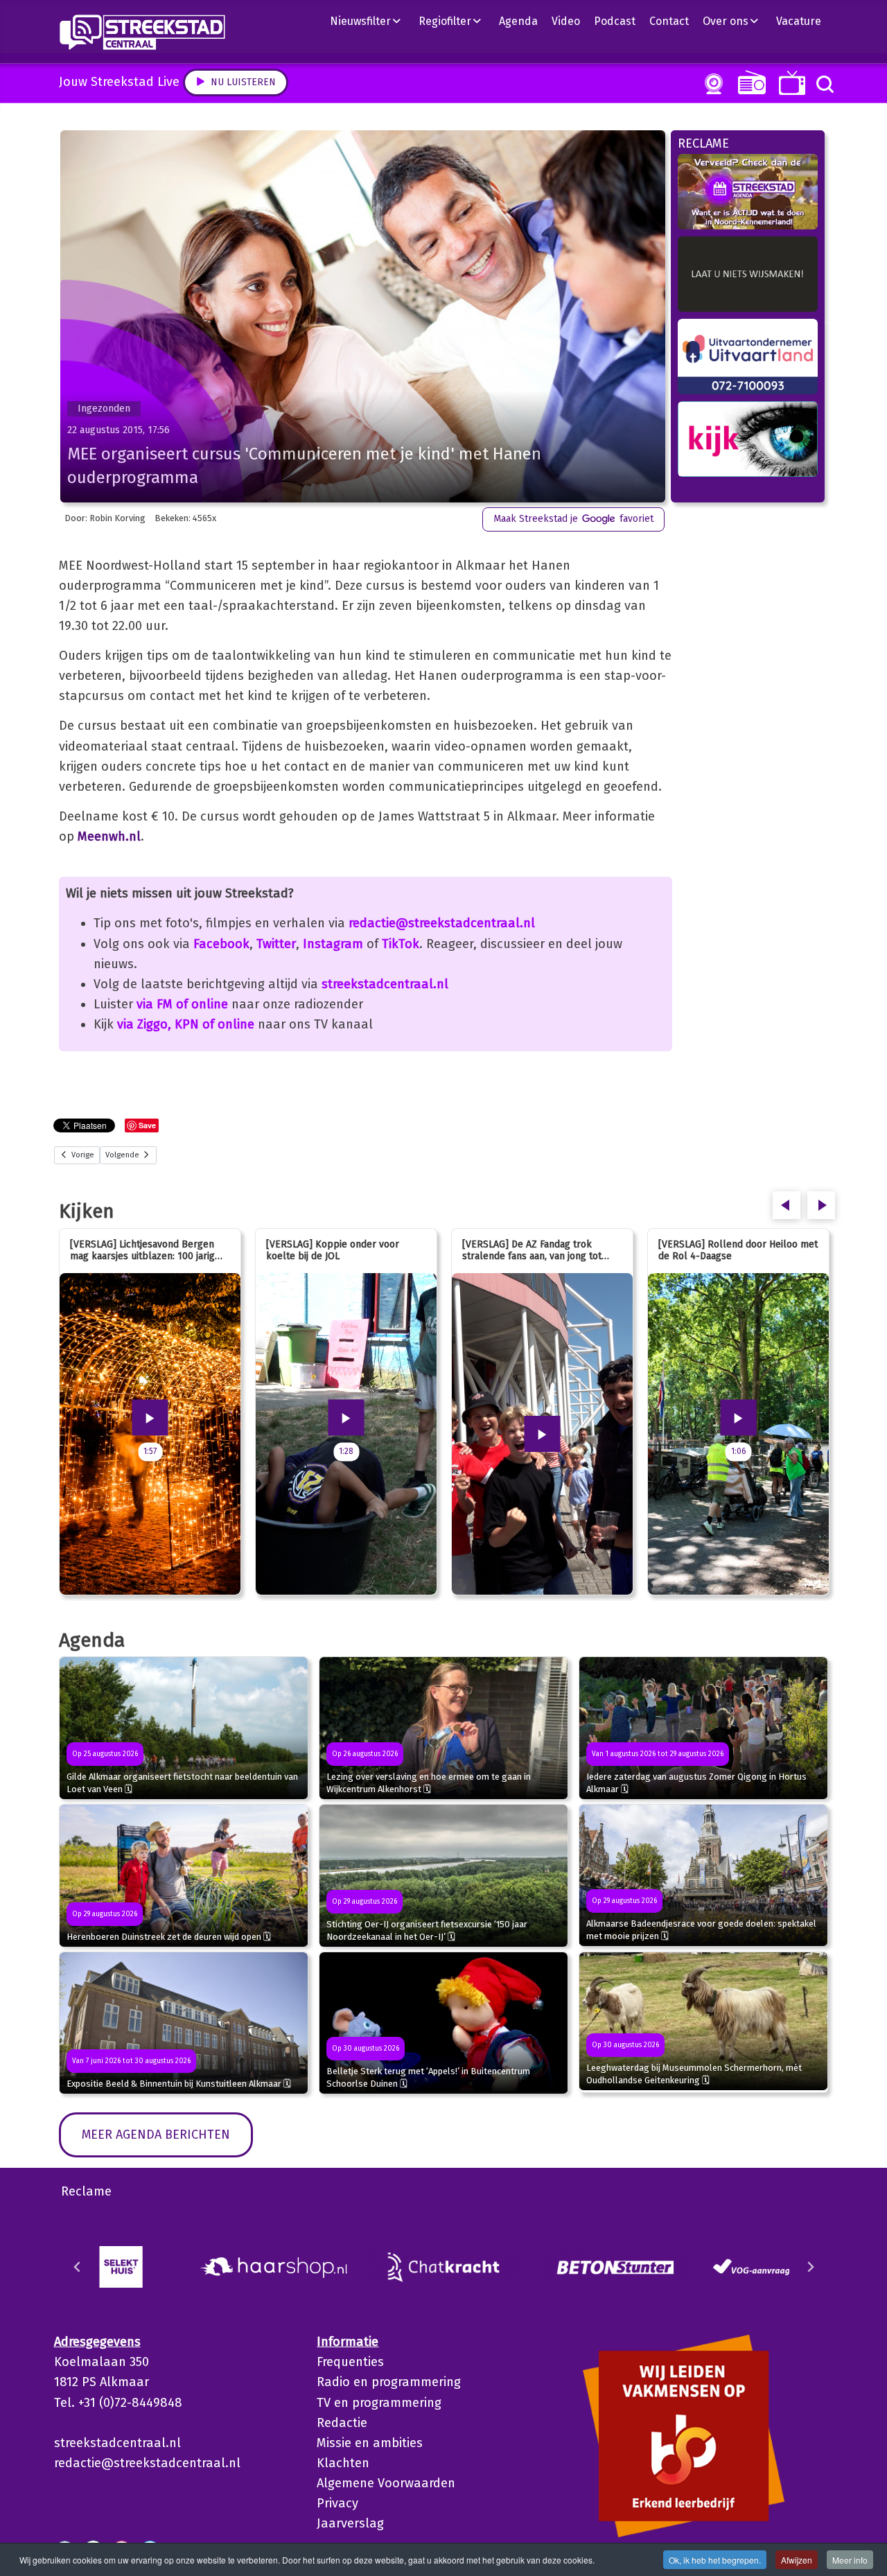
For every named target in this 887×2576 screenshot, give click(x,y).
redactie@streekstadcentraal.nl (442, 923)
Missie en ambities (370, 2443)
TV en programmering (379, 2403)
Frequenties (350, 2362)
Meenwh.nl (109, 836)
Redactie (342, 2423)
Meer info (850, 2560)
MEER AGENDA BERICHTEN (156, 2135)
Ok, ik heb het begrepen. (715, 2560)
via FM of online (182, 1004)
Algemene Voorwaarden (386, 2483)
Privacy (337, 2503)
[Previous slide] (78, 2267)
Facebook (221, 944)
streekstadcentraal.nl (385, 984)
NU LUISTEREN (749, 82)
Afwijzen (797, 2560)
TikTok (401, 944)
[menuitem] (371, 21)
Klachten (343, 2463)
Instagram (333, 944)
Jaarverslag (350, 2523)
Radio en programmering (389, 2382)
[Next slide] (810, 2267)
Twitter (276, 944)
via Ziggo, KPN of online (186, 1024)
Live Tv (790, 83)
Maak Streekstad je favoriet (573, 519)
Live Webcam (711, 84)
